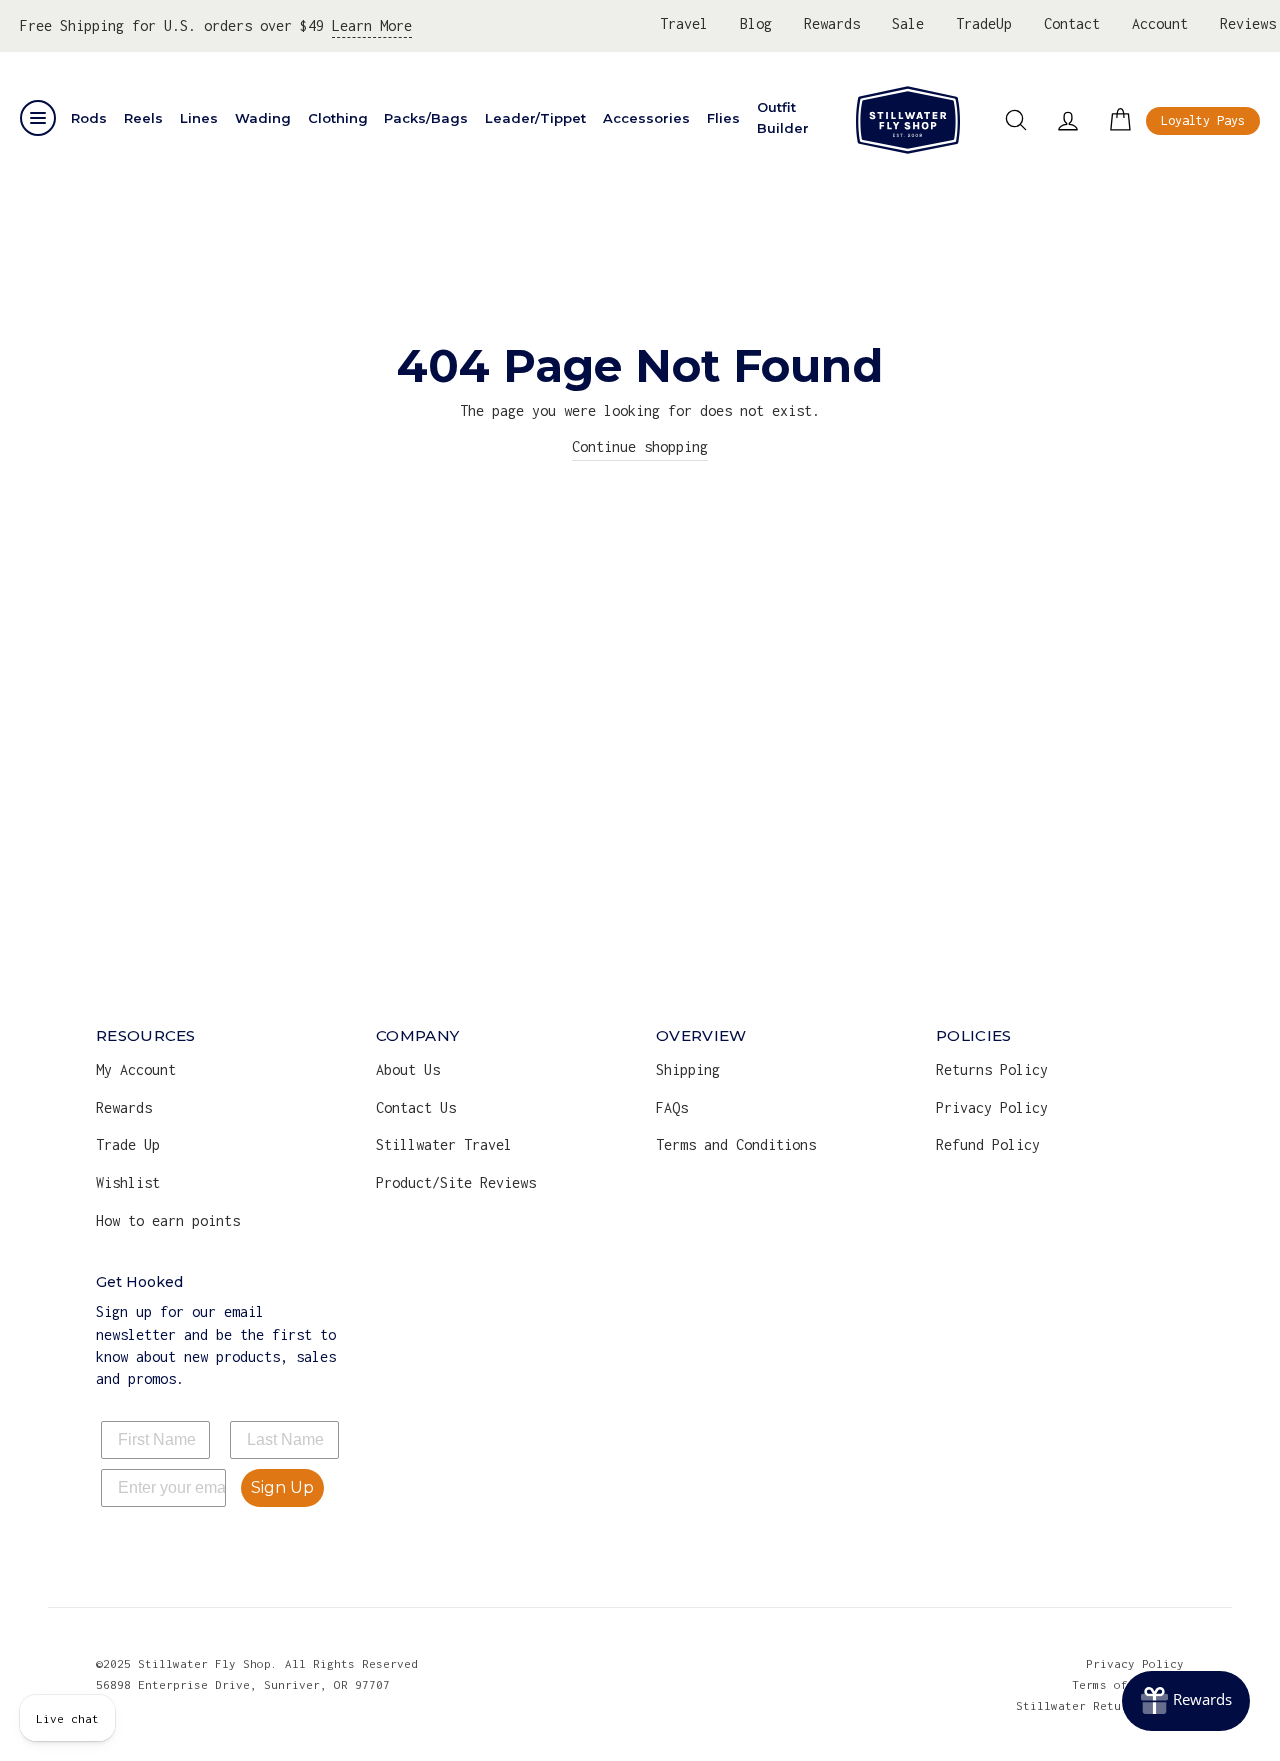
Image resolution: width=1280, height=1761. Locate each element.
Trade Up (128, 1144)
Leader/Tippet (535, 118)
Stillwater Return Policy (1100, 1705)
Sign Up (282, 1487)
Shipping (688, 1069)
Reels (143, 118)
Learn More (372, 25)
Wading (263, 118)
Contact (1072, 23)
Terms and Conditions (736, 1144)
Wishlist (128, 1182)
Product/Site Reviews (456, 1182)
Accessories (646, 118)
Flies (723, 118)
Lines (199, 118)
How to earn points (168, 1220)
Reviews (1248, 23)
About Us (408, 1069)
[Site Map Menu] (38, 118)
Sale (908, 23)
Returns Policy (992, 1069)
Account (1160, 23)
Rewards (832, 23)
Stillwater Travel (444, 1144)
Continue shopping (640, 446)
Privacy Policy (992, 1107)
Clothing (338, 118)
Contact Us (416, 1107)
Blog (756, 23)
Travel (684, 23)
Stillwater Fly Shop (908, 120)
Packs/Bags (426, 118)
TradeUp (984, 23)
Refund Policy (988, 1144)
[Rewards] (1186, 1701)
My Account (136, 1069)
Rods (89, 118)
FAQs (672, 1107)
